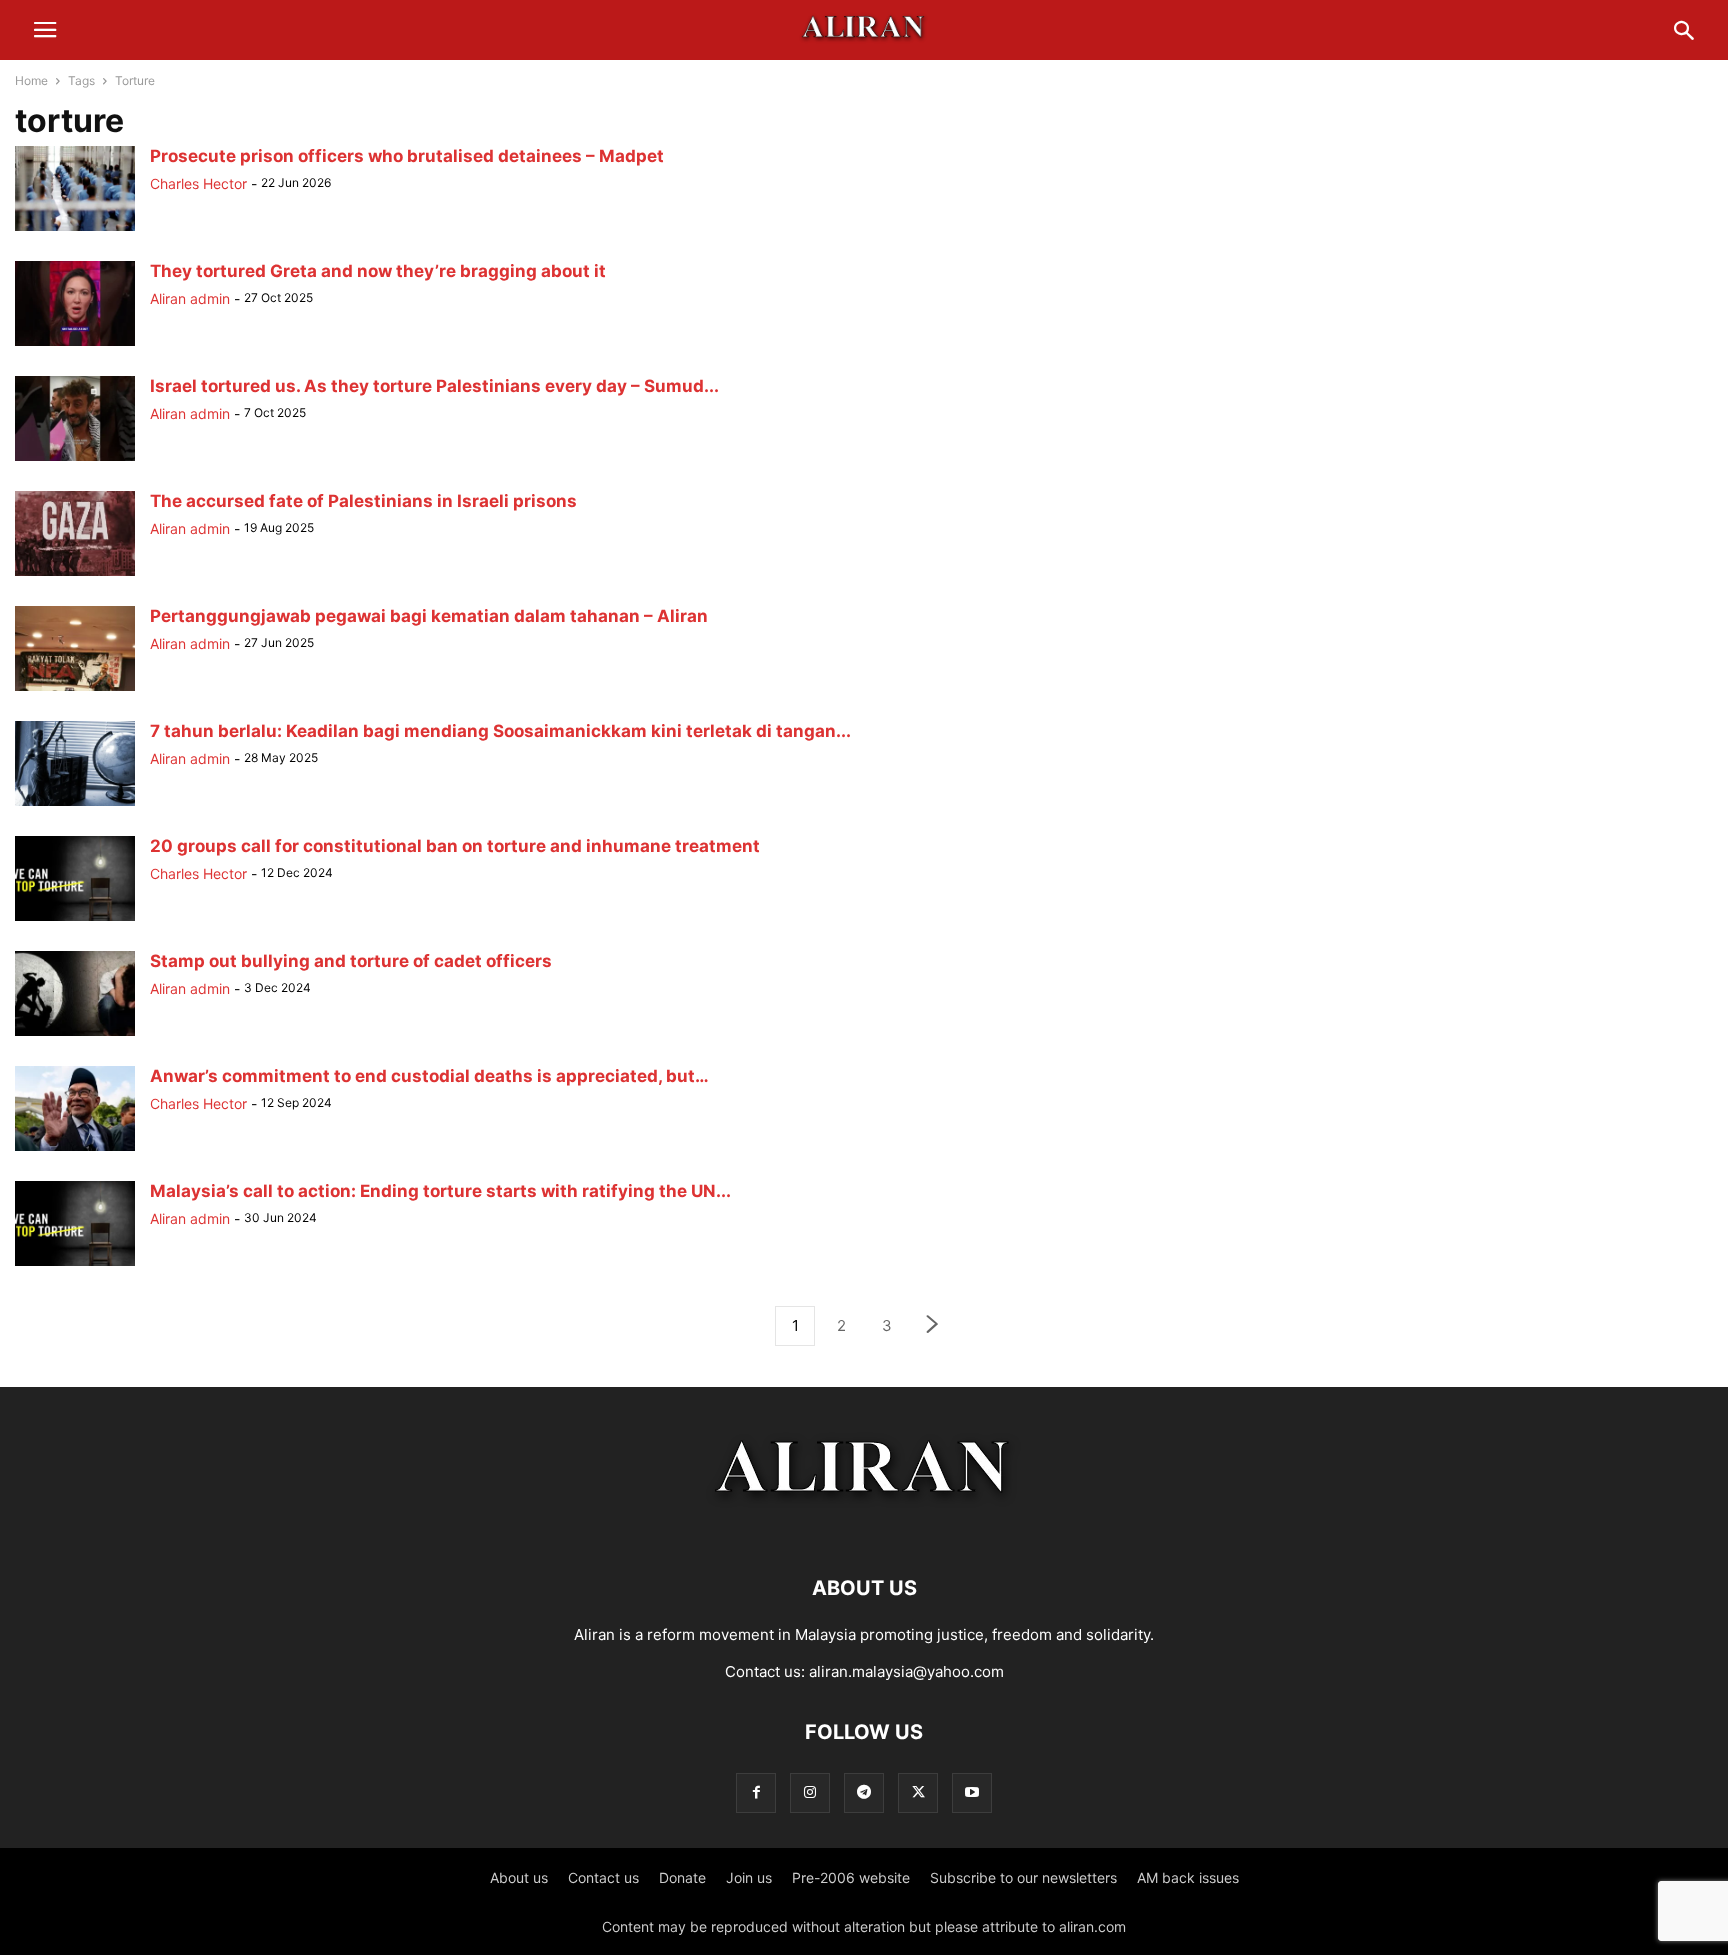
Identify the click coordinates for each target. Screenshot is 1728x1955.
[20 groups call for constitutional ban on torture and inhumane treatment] (75, 920)
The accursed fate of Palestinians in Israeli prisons (363, 501)
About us (519, 1877)
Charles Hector (198, 183)
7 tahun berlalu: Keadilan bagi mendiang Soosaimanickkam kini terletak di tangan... (500, 731)
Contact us (603, 1877)
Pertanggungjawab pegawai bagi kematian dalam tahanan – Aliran (429, 616)
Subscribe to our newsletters (1023, 1877)
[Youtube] (972, 1792)
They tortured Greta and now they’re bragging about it (378, 271)
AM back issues (1188, 1877)
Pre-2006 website (851, 1877)
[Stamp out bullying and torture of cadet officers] (75, 1035)
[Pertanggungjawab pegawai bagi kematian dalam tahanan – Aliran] (75, 690)
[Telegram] (864, 1792)
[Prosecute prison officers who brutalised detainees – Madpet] (75, 230)
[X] (918, 1792)
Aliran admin (190, 298)
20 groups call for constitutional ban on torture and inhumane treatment (455, 846)
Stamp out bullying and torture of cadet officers (351, 961)
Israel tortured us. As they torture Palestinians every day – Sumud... (434, 386)
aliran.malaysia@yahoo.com (906, 1671)
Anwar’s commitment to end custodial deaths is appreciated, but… (429, 1076)
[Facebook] (756, 1792)
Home (31, 80)
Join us (749, 1877)
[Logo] (864, 1527)
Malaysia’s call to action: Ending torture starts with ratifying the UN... (440, 1191)
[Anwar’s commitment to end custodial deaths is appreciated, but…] (75, 1150)
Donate (682, 1877)
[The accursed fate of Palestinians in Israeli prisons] (75, 575)
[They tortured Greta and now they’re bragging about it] (75, 345)
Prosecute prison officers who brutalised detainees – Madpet (407, 156)
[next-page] (933, 1326)
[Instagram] (810, 1792)
